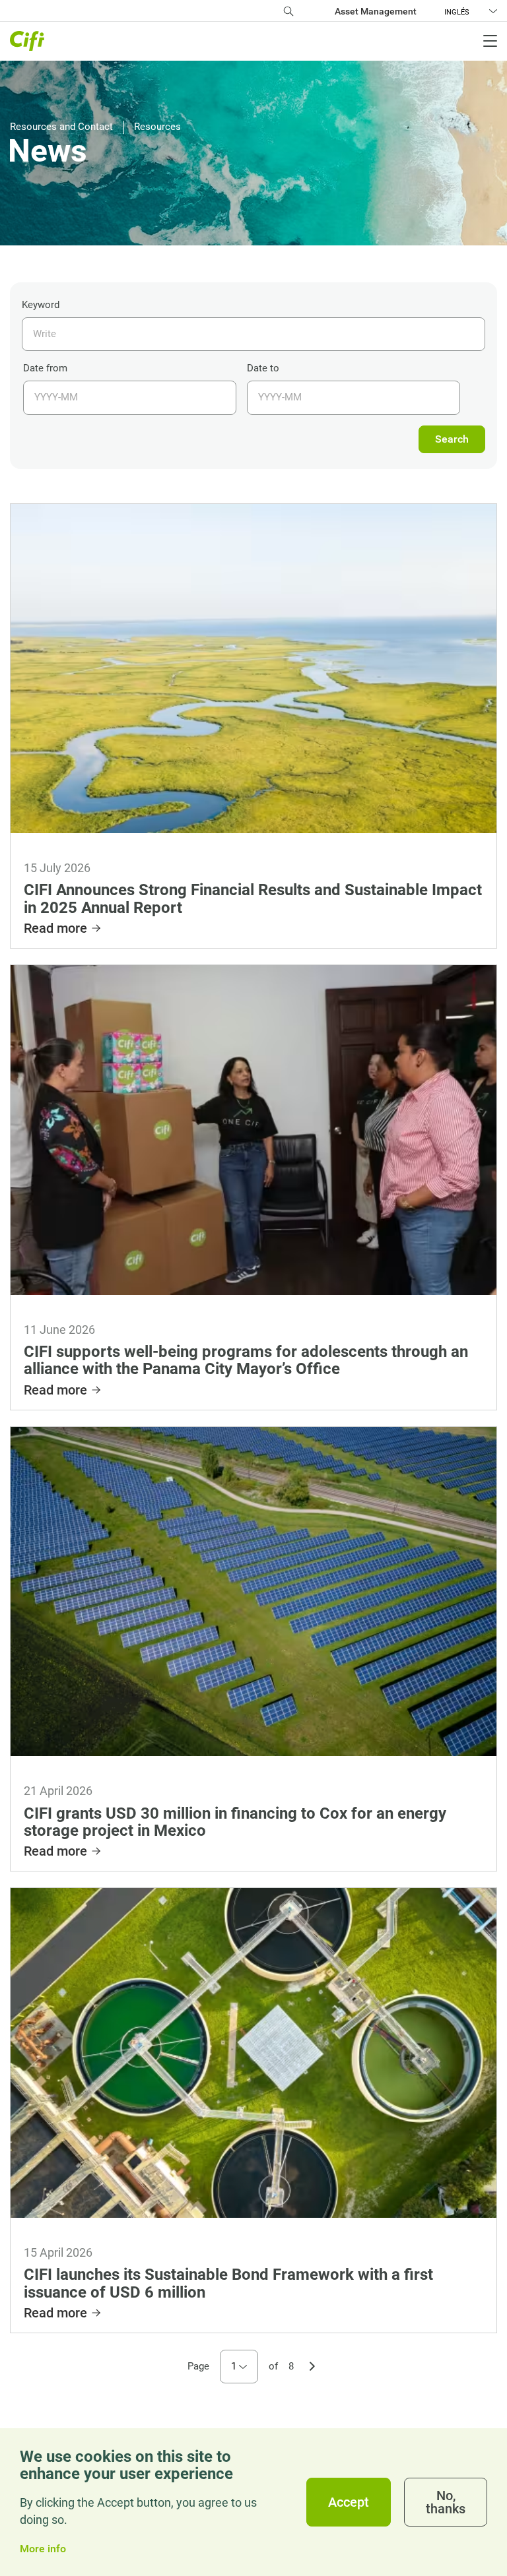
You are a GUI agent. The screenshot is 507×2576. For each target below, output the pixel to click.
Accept (349, 2502)
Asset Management (376, 11)
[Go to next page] (312, 2365)
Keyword (41, 305)
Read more (55, 928)
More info (43, 2549)
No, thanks (446, 2502)
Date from (45, 368)
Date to (263, 368)
